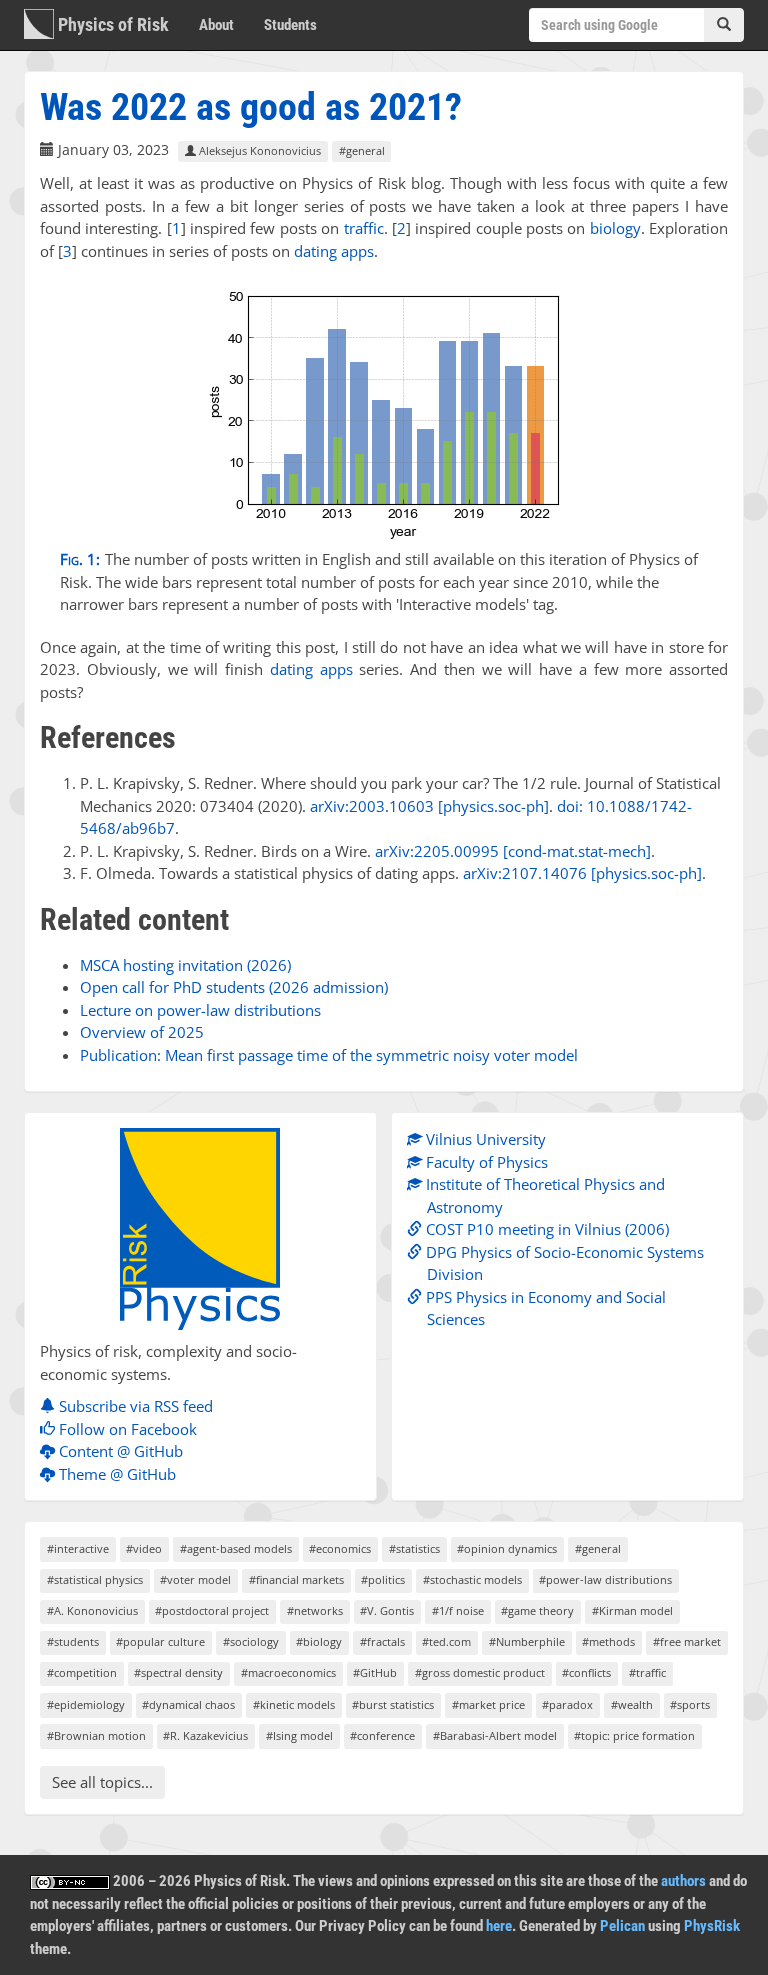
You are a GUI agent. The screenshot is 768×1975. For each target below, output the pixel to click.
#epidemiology (86, 1704)
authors (683, 1881)
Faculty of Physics (485, 1162)
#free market (687, 1641)
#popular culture (160, 1641)
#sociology (251, 1641)
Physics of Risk (111, 24)
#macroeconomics (288, 1672)
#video (144, 1548)
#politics (383, 1579)
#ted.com (446, 1641)
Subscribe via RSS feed (134, 1406)
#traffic (647, 1672)
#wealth (632, 1704)
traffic (364, 228)
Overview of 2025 (142, 1032)
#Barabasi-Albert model (495, 1735)
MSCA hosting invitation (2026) (185, 965)
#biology (319, 1641)
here (499, 1926)
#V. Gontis (387, 1610)
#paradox (567, 1704)
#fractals (382, 1641)
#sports (690, 1704)
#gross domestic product (480, 1672)
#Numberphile (527, 1641)
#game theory (537, 1610)
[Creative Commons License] (70, 1881)
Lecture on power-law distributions (200, 1010)
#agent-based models (236, 1548)
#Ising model (299, 1735)
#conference (382, 1735)
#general (362, 150)
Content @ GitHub (119, 1451)
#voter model (195, 1579)
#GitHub (375, 1672)
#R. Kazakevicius (205, 1735)
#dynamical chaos (188, 1704)
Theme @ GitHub (115, 1474)
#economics (340, 1548)
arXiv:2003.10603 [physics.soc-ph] (429, 806)
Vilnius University (484, 1139)
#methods (608, 1641)
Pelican (622, 1926)
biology (615, 228)
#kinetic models (294, 1704)
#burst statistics (393, 1704)
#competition (82, 1672)
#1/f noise (458, 1610)
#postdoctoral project (212, 1610)
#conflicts (586, 1672)
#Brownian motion (96, 1735)
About (216, 25)
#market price (488, 1704)
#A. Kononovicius (92, 1610)
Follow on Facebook (126, 1429)
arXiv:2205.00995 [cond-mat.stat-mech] (513, 851)
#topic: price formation (634, 1735)
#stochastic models (472, 1579)
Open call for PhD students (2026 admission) (234, 987)
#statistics (414, 1548)
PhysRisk (712, 1926)
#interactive (78, 1548)
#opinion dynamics (507, 1548)
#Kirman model (632, 1610)
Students (290, 25)
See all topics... (102, 1782)
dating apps (334, 251)
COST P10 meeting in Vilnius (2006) (545, 1229)
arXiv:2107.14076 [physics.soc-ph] (582, 873)
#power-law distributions (605, 1579)
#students (73, 1641)
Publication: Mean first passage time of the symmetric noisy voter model (329, 1055)
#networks (315, 1610)
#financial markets (296, 1579)
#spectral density (178, 1672)
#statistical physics (95, 1579)
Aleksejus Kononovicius (258, 150)
